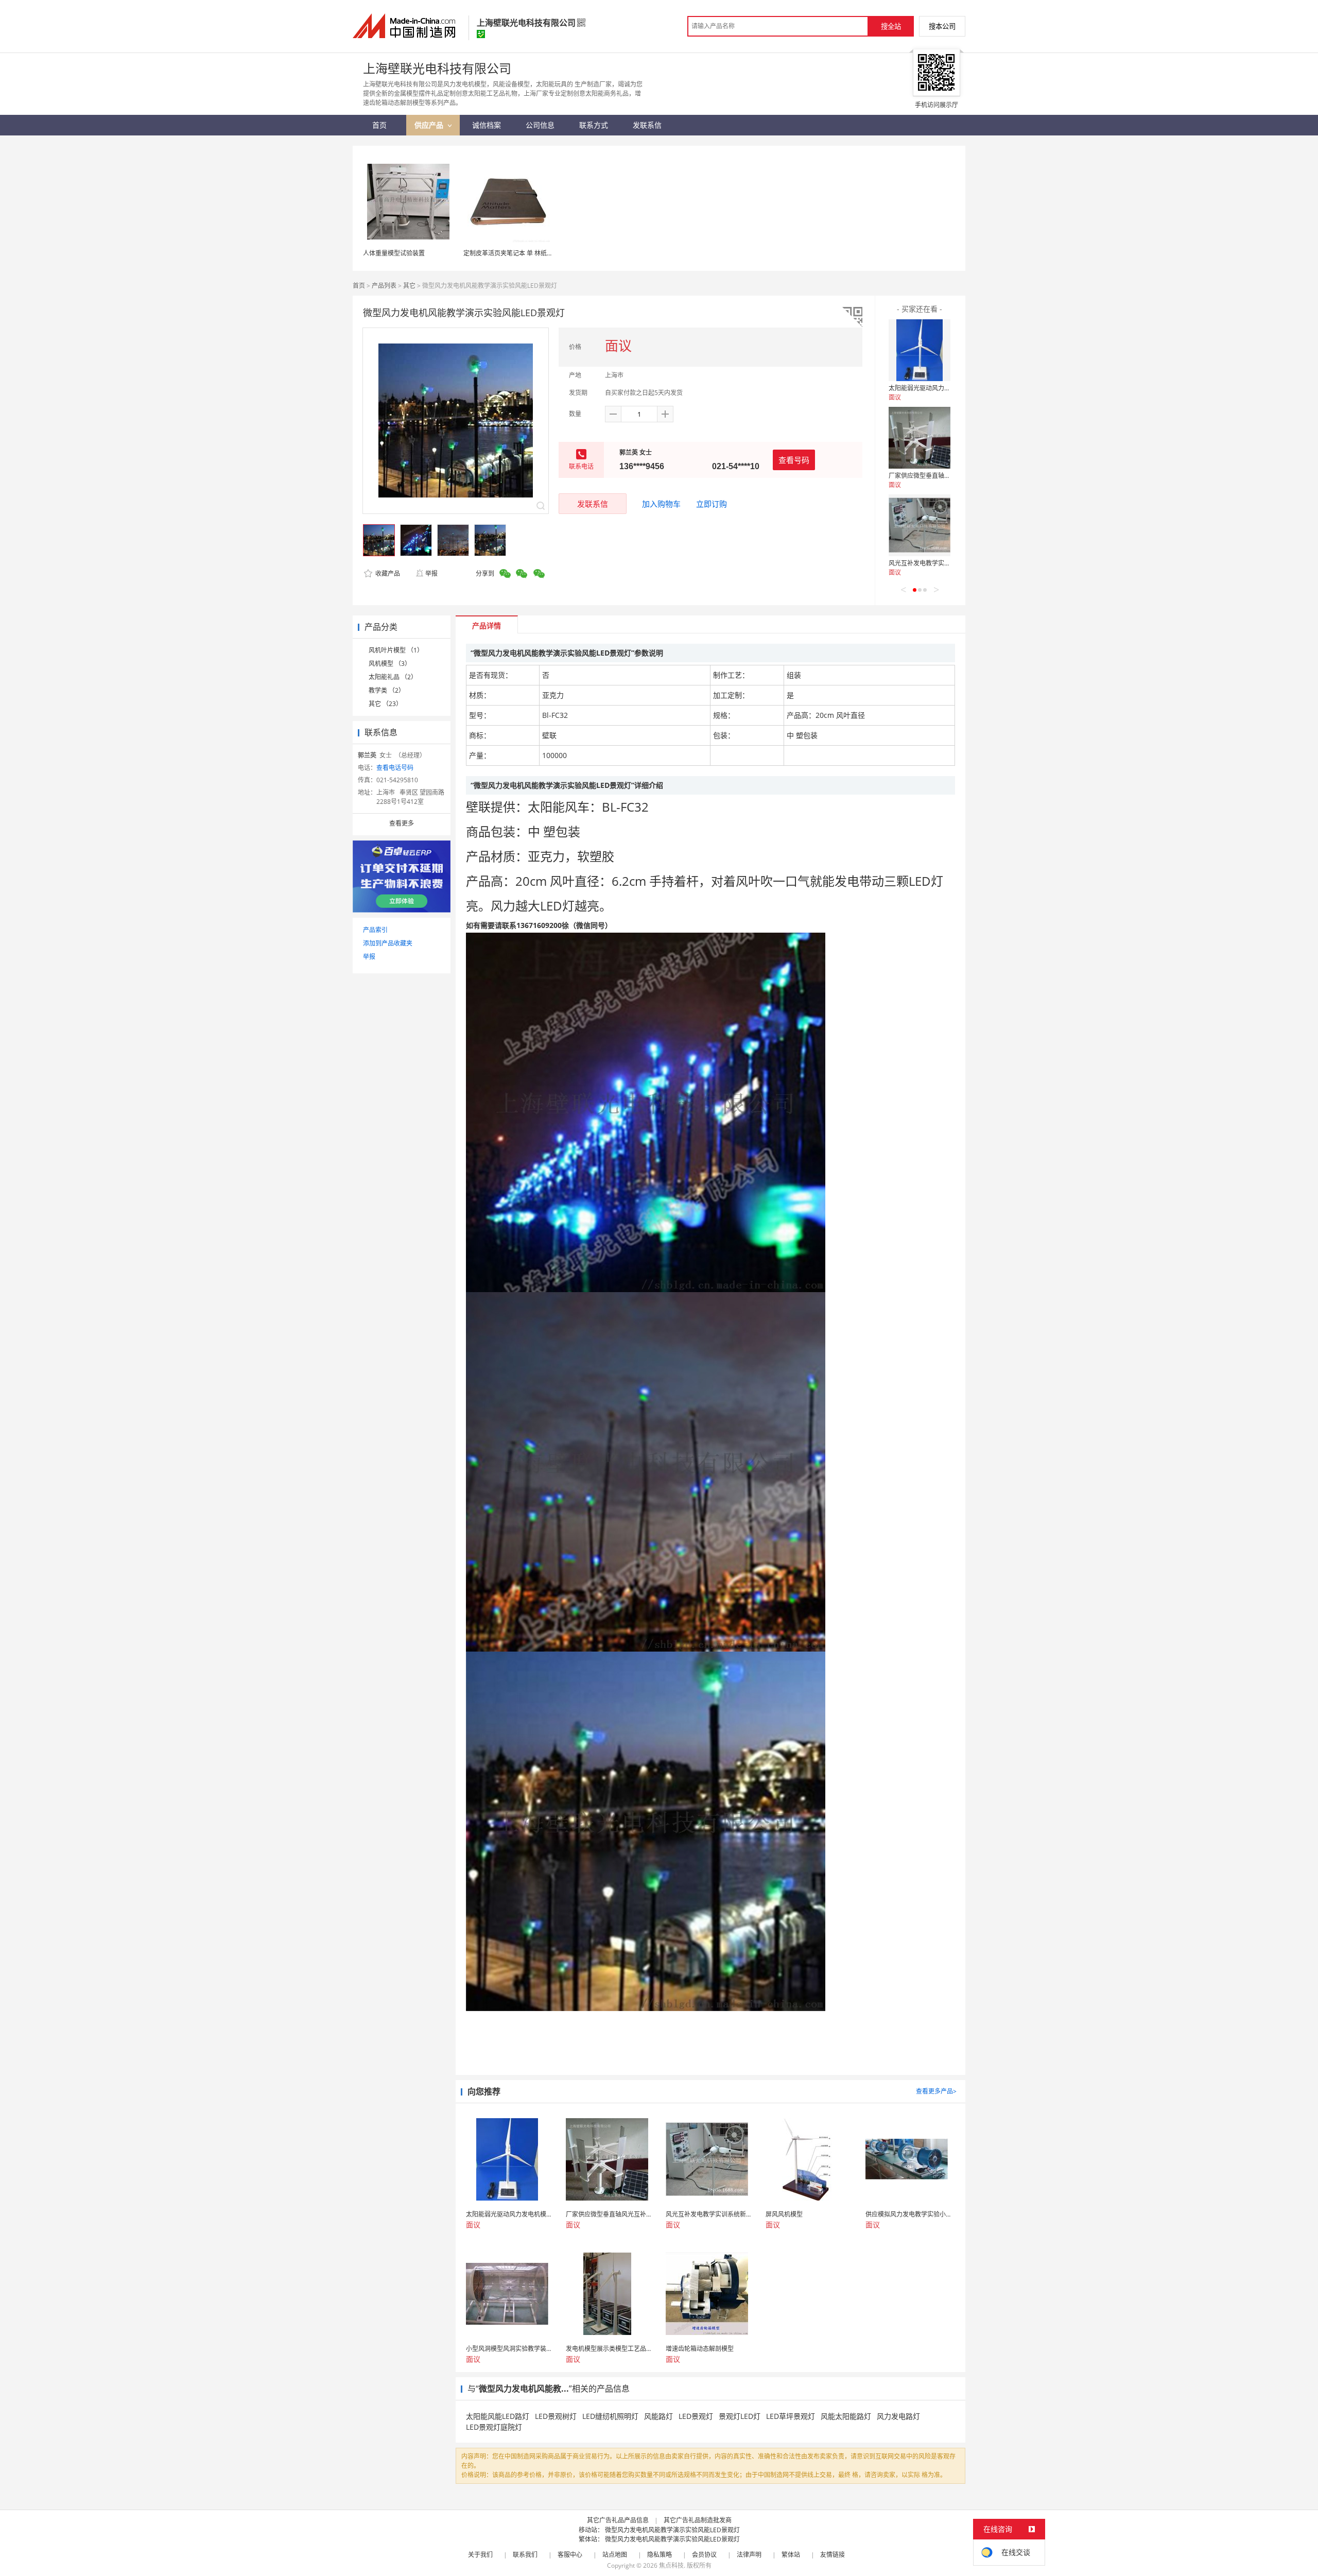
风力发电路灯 (898, 2416)
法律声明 (749, 2555)
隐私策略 (660, 2555)
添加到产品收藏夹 (388, 943)
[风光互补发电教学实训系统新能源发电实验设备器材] (920, 525)
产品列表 (384, 286)
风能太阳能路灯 (846, 2416)
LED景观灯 (696, 2416)
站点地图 (615, 2555)
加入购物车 (661, 504)
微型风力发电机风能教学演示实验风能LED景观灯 (672, 2530)
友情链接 (833, 2555)
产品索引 (375, 930)
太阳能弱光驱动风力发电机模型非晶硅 (941, 388)
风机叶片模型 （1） (396, 650)
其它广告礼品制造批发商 (698, 2520)
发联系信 (593, 504)
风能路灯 (658, 2416)
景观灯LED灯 (740, 2416)
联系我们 (525, 2555)
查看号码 (794, 460)
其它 (409, 286)
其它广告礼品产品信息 (618, 2520)
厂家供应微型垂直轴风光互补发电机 (938, 476)
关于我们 (480, 2555)
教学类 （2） (387, 690)
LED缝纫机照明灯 (610, 2416)
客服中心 (570, 2555)
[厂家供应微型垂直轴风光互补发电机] (920, 438)
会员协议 (704, 2555)
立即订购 (712, 504)
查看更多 (402, 823)
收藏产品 (387, 573)
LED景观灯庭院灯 (494, 2427)
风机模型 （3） (390, 664)
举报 (431, 573)
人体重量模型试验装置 (394, 253)
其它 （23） (385, 704)
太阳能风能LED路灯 (498, 2416)
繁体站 (791, 2555)
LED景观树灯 (556, 2416)
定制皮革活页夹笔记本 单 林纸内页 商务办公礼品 (531, 253)
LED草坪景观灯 (791, 2416)
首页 (359, 286)
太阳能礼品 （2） (393, 677)
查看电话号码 (395, 768)
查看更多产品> (936, 2091)
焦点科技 (671, 2565)
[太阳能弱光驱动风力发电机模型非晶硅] (920, 350)
